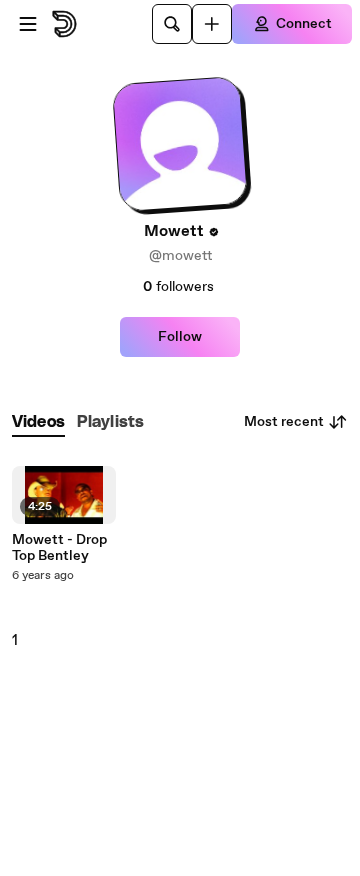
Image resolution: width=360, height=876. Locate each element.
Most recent (284, 422)
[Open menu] (28, 24)
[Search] (172, 24)
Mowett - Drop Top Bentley (59, 548)
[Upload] (212, 24)
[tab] (38, 422)
